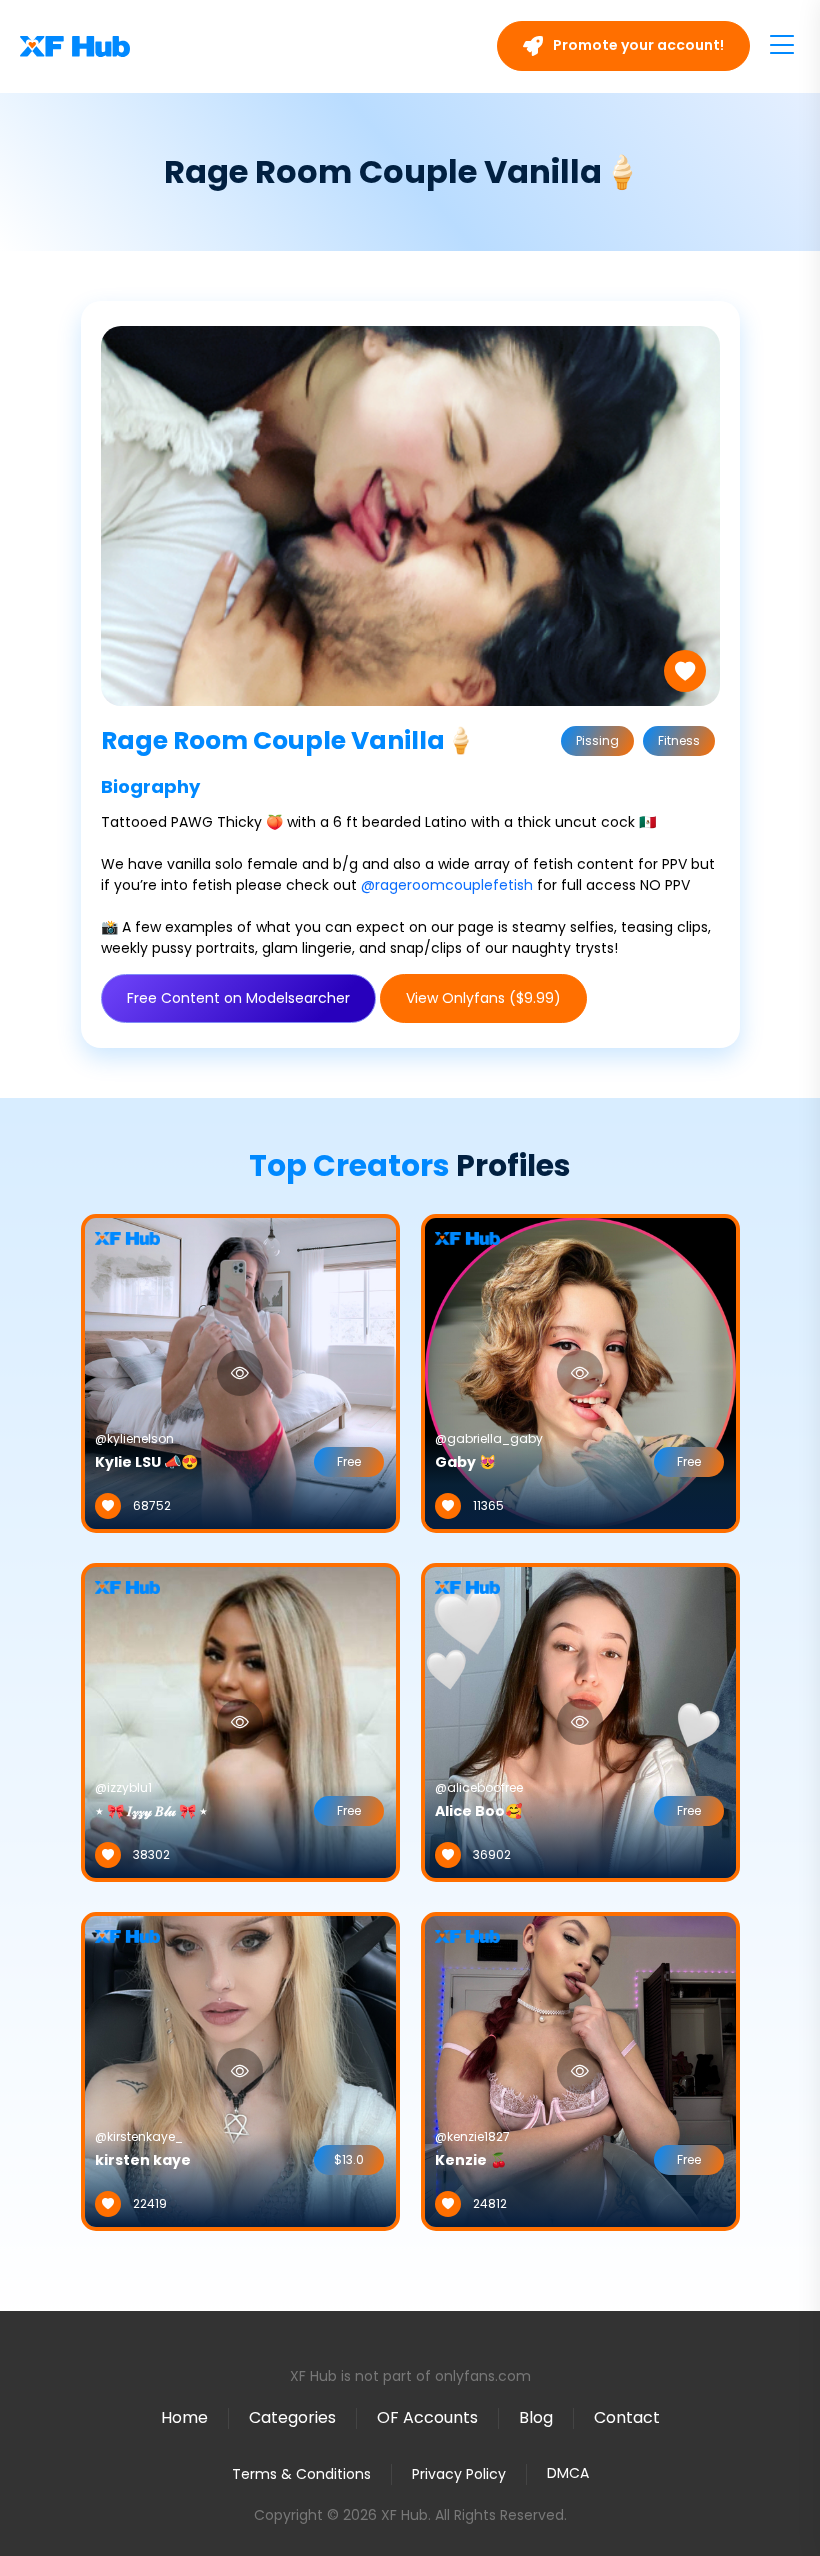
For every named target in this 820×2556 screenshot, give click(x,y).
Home (184, 2417)
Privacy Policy (459, 2474)
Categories (292, 2417)
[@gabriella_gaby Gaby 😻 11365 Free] (580, 1372)
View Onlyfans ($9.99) (483, 998)
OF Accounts (427, 2417)
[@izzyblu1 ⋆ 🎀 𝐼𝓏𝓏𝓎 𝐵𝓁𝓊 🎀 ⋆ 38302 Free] (240, 1721)
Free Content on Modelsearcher (238, 998)
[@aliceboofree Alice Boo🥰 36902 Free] (580, 1721)
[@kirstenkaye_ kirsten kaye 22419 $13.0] (240, 2070)
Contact (627, 2417)
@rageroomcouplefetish (447, 885)
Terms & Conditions (301, 2474)
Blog (536, 2417)
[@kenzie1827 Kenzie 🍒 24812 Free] (580, 2070)
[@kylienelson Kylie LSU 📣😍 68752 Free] (240, 1372)
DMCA (568, 2473)
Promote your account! (637, 45)
